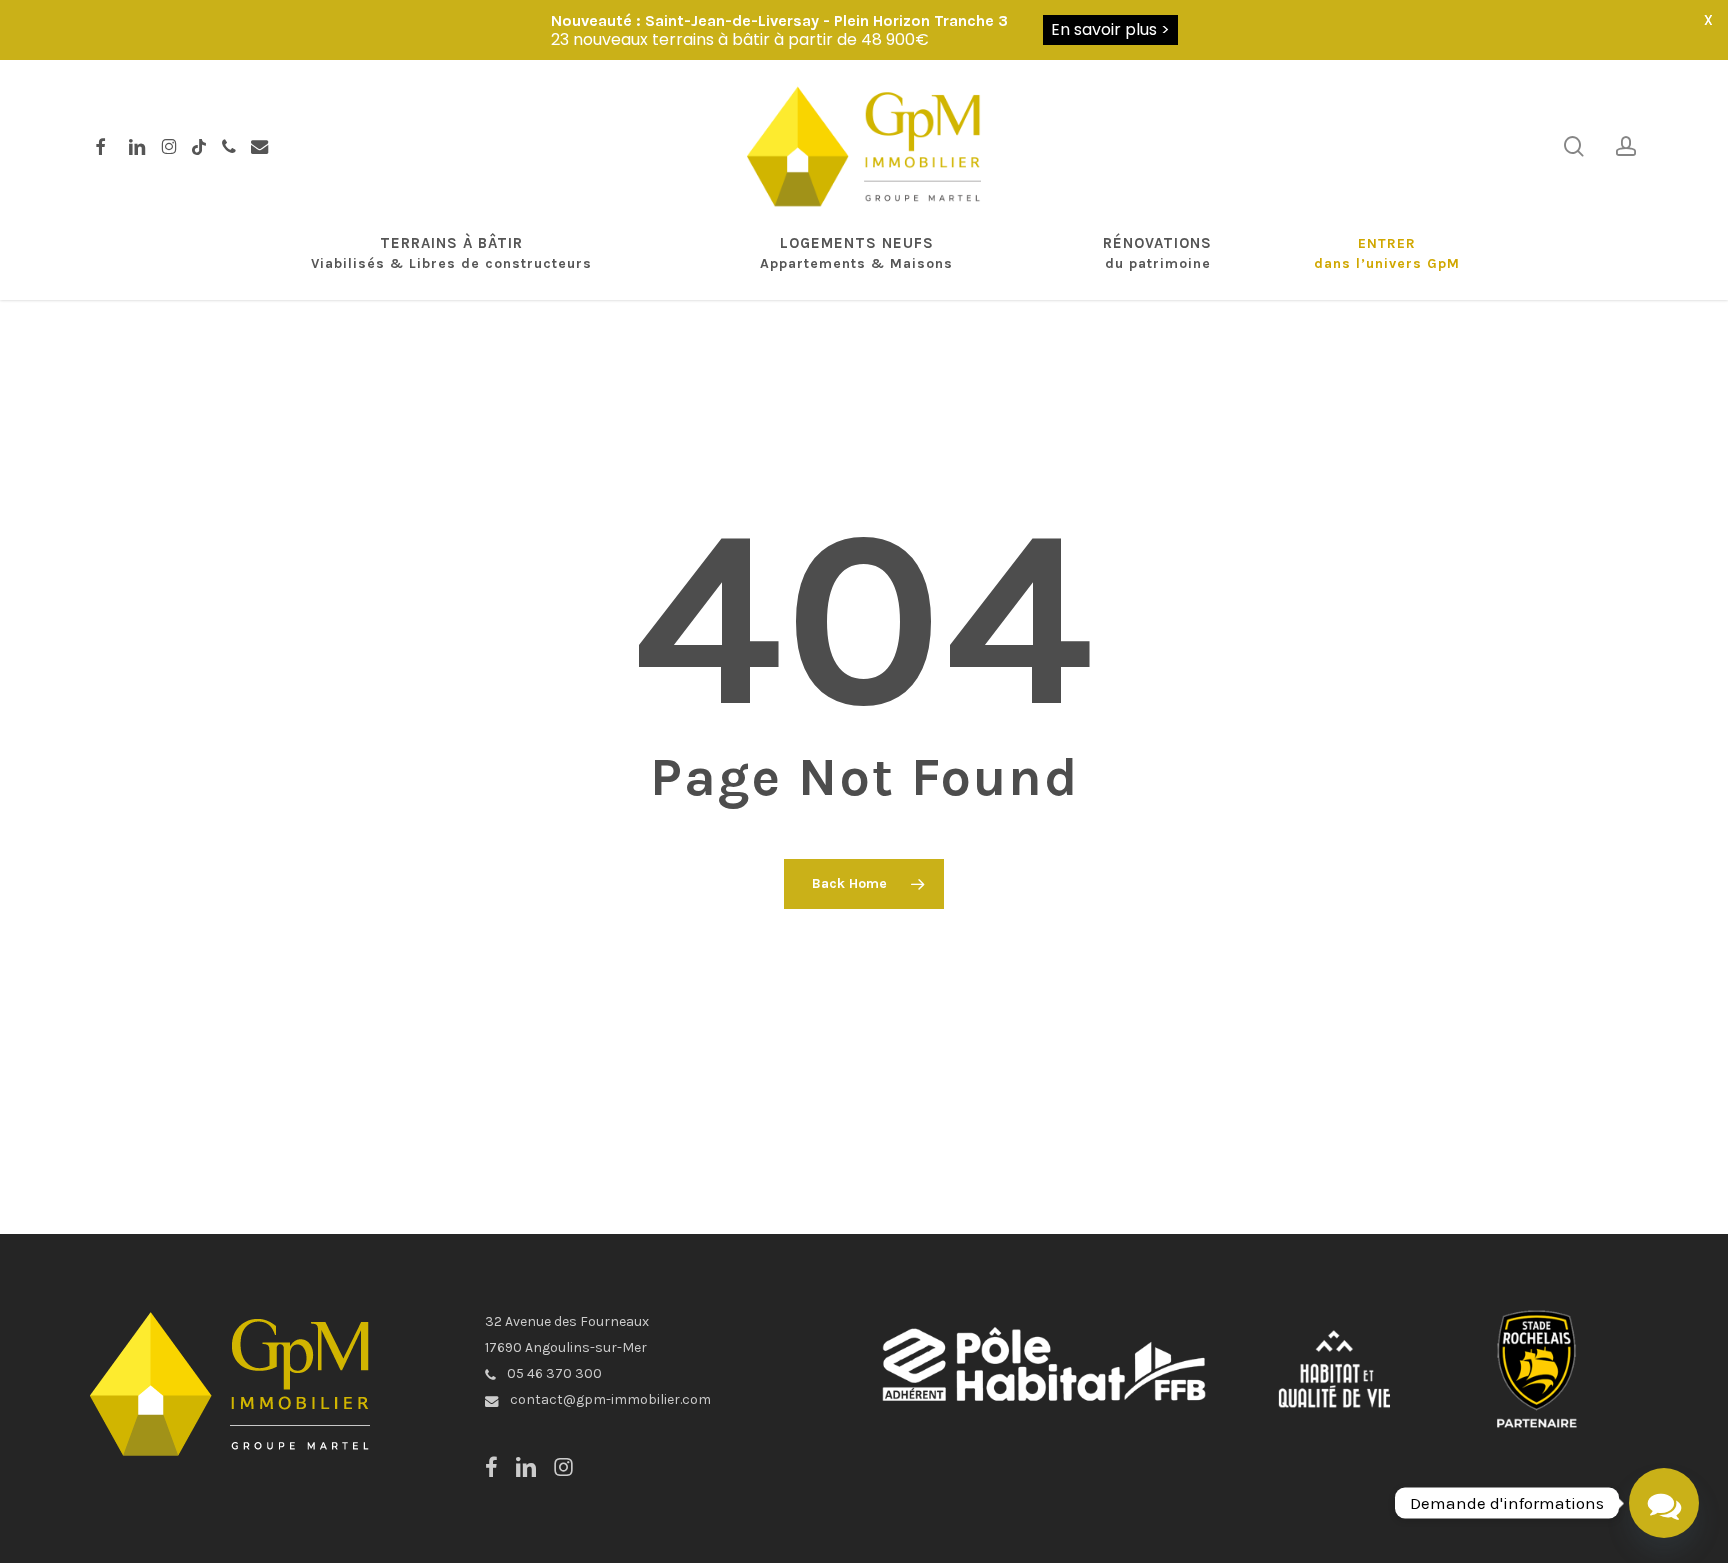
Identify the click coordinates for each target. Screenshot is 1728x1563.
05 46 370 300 (553, 1373)
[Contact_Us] (1664, 1503)
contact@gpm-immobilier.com (609, 1399)
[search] (1574, 146)
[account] (1626, 146)
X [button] (1708, 20)
